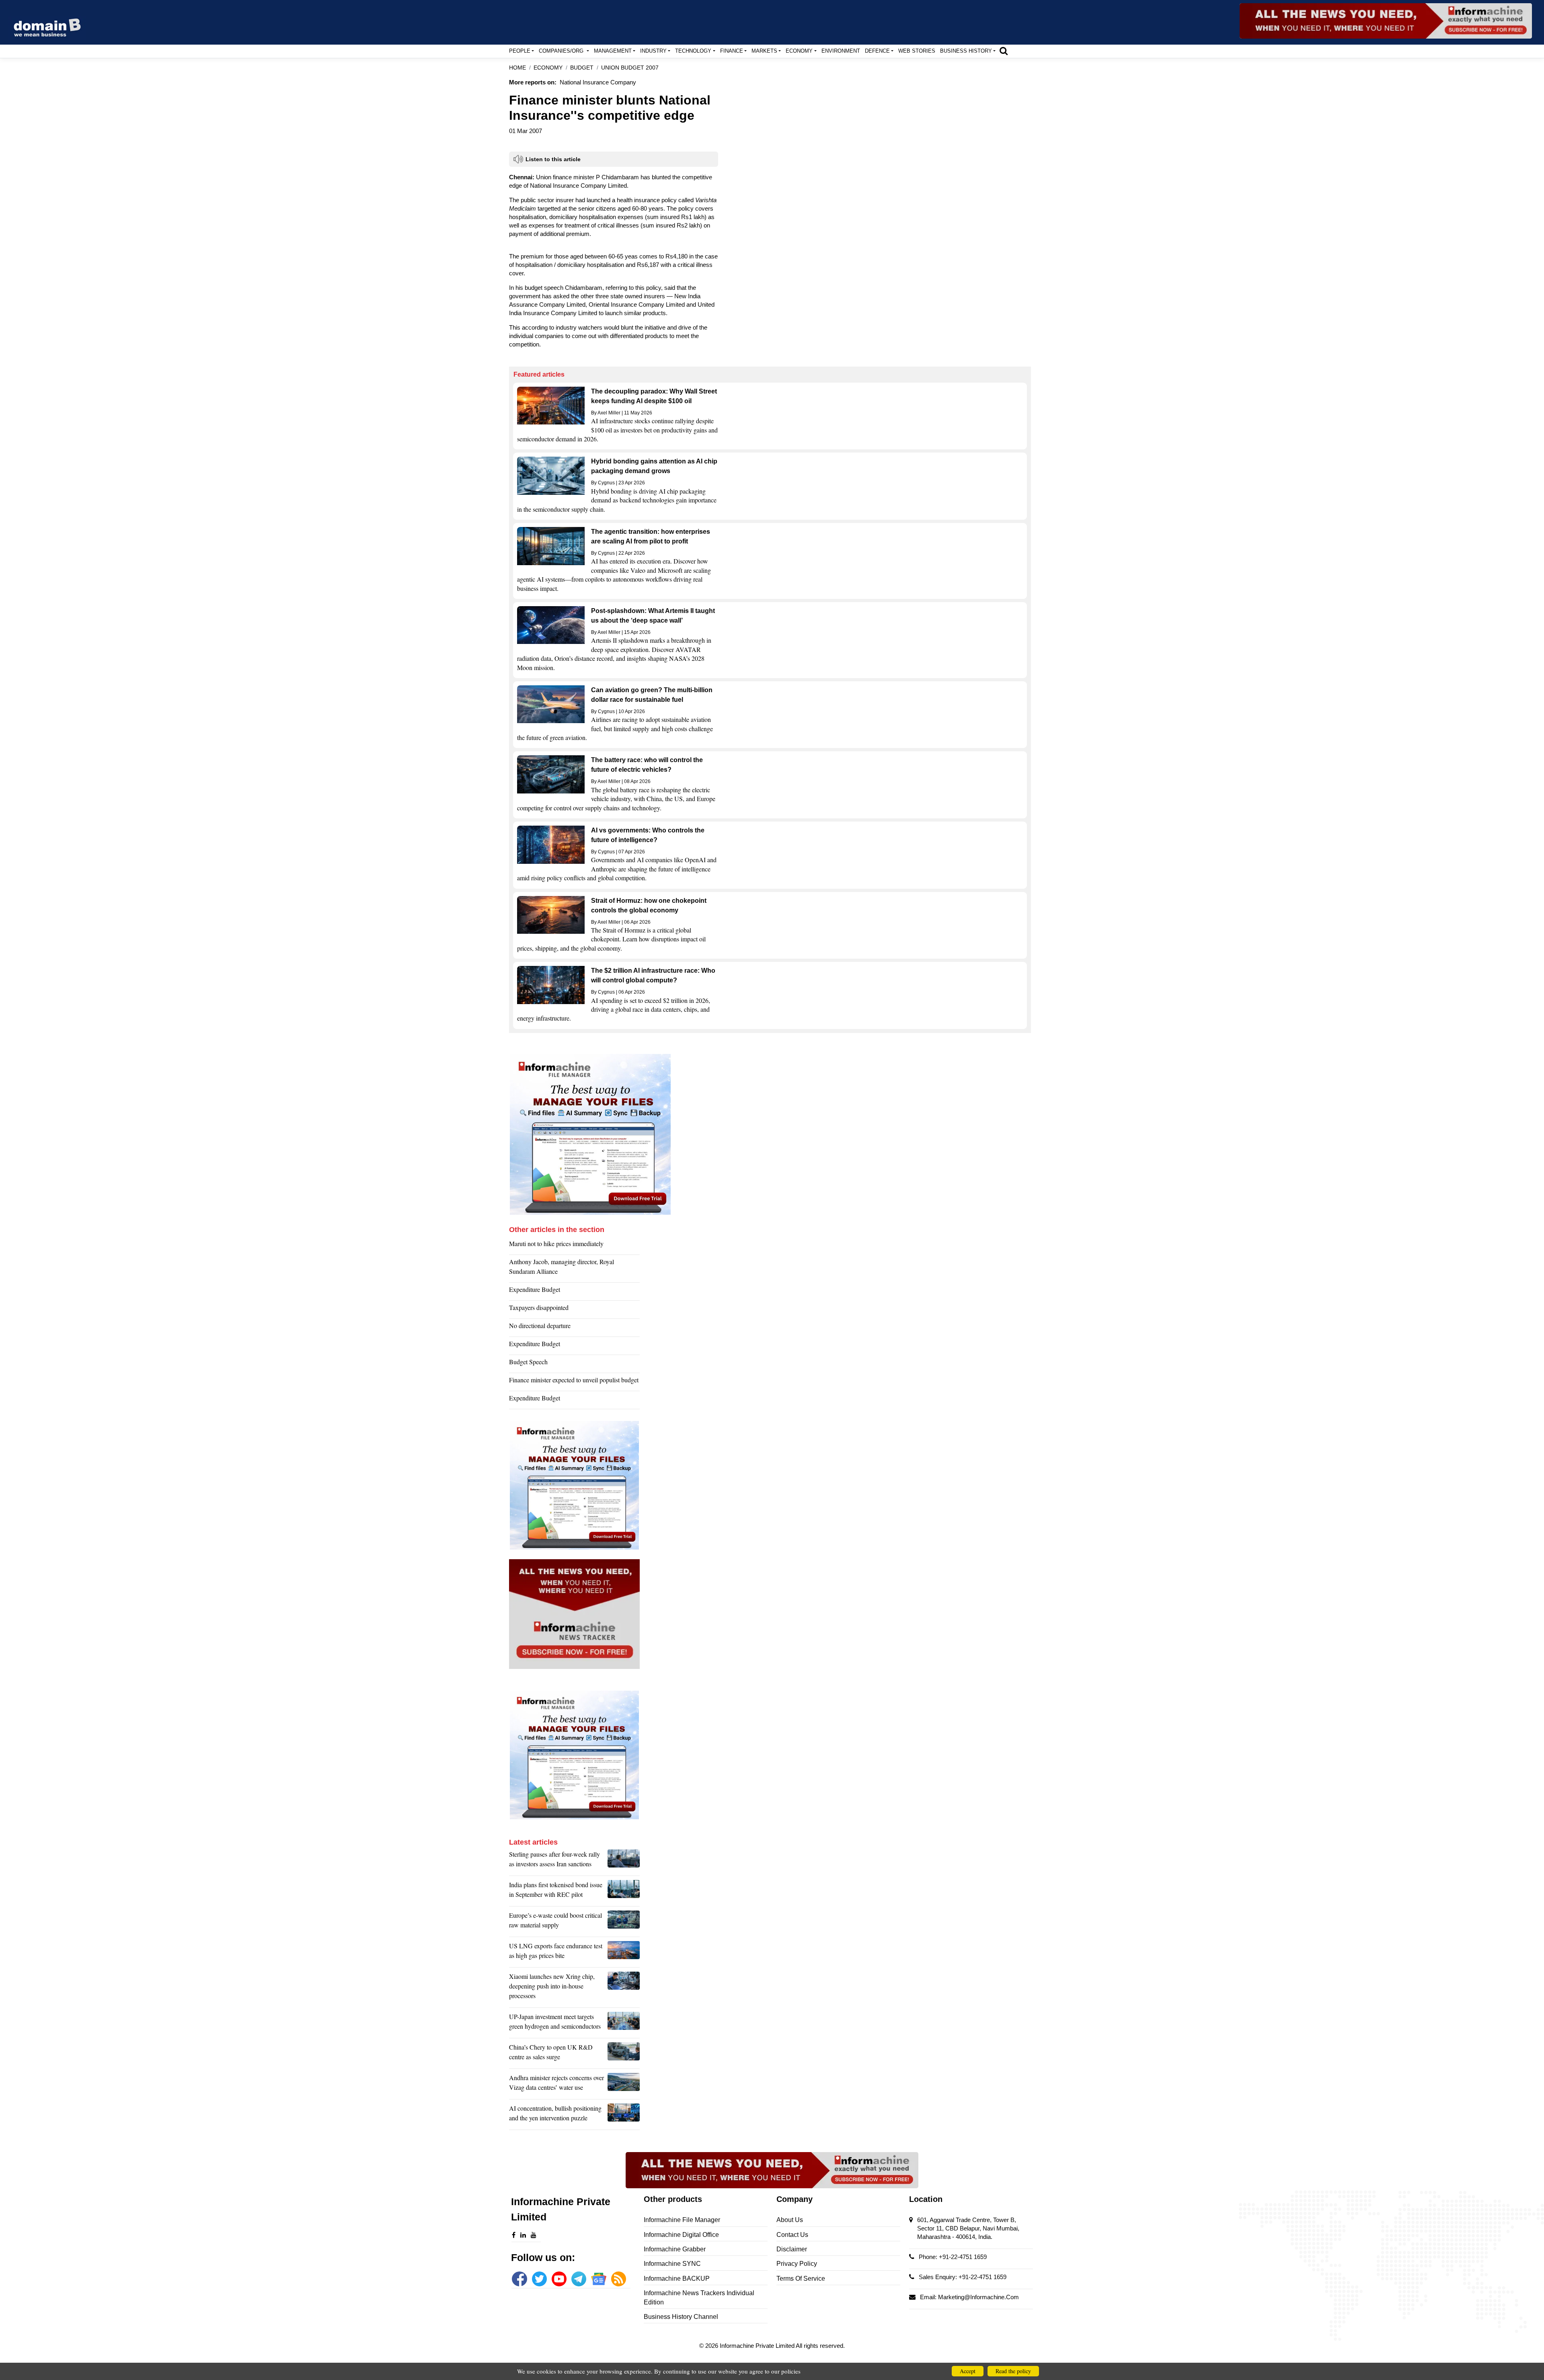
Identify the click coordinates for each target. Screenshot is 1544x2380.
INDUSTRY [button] (653, 51)
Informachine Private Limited (758, 2346)
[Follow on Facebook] (519, 2279)
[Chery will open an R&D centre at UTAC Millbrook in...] (624, 2054)
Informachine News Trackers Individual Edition (699, 2297)
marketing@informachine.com (978, 2297)
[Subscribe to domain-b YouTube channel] (559, 2279)
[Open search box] (1004, 51)
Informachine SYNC (672, 2264)
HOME (517, 68)
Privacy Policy (797, 2264)
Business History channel (681, 2317)
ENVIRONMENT (841, 51)
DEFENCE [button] (877, 51)
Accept (968, 2371)
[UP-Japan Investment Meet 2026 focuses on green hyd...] (624, 2023)
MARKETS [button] (764, 51)
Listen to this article (553, 159)
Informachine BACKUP (677, 2279)
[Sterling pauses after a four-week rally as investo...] (624, 1861)
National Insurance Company (598, 82)
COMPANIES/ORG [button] (562, 51)
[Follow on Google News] (599, 2279)
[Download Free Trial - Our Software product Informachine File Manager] (770, 1134)
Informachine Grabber (675, 2249)
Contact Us (792, 2235)
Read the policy (1013, 2371)
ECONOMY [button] (799, 51)
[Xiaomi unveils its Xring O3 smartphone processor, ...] (624, 1988)
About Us (790, 2220)
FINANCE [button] (732, 51)
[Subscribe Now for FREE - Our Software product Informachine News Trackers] (1386, 21)
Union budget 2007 (630, 68)
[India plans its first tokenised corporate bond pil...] (624, 1892)
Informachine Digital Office (681, 2235)
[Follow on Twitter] (539, 2279)
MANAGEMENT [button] (613, 51)
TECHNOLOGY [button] (693, 51)
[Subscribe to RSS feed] (619, 2279)
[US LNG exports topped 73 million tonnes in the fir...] (624, 1953)
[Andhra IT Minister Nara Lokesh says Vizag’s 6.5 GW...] (624, 2085)
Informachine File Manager (682, 2220)
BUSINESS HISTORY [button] (966, 51)
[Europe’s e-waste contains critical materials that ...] (624, 1922)
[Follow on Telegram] (579, 2279)
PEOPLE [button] (520, 51)
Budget (582, 68)
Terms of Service (801, 2279)
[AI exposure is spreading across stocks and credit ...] (624, 2115)
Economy (548, 68)
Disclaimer (792, 2249)
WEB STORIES (917, 51)
